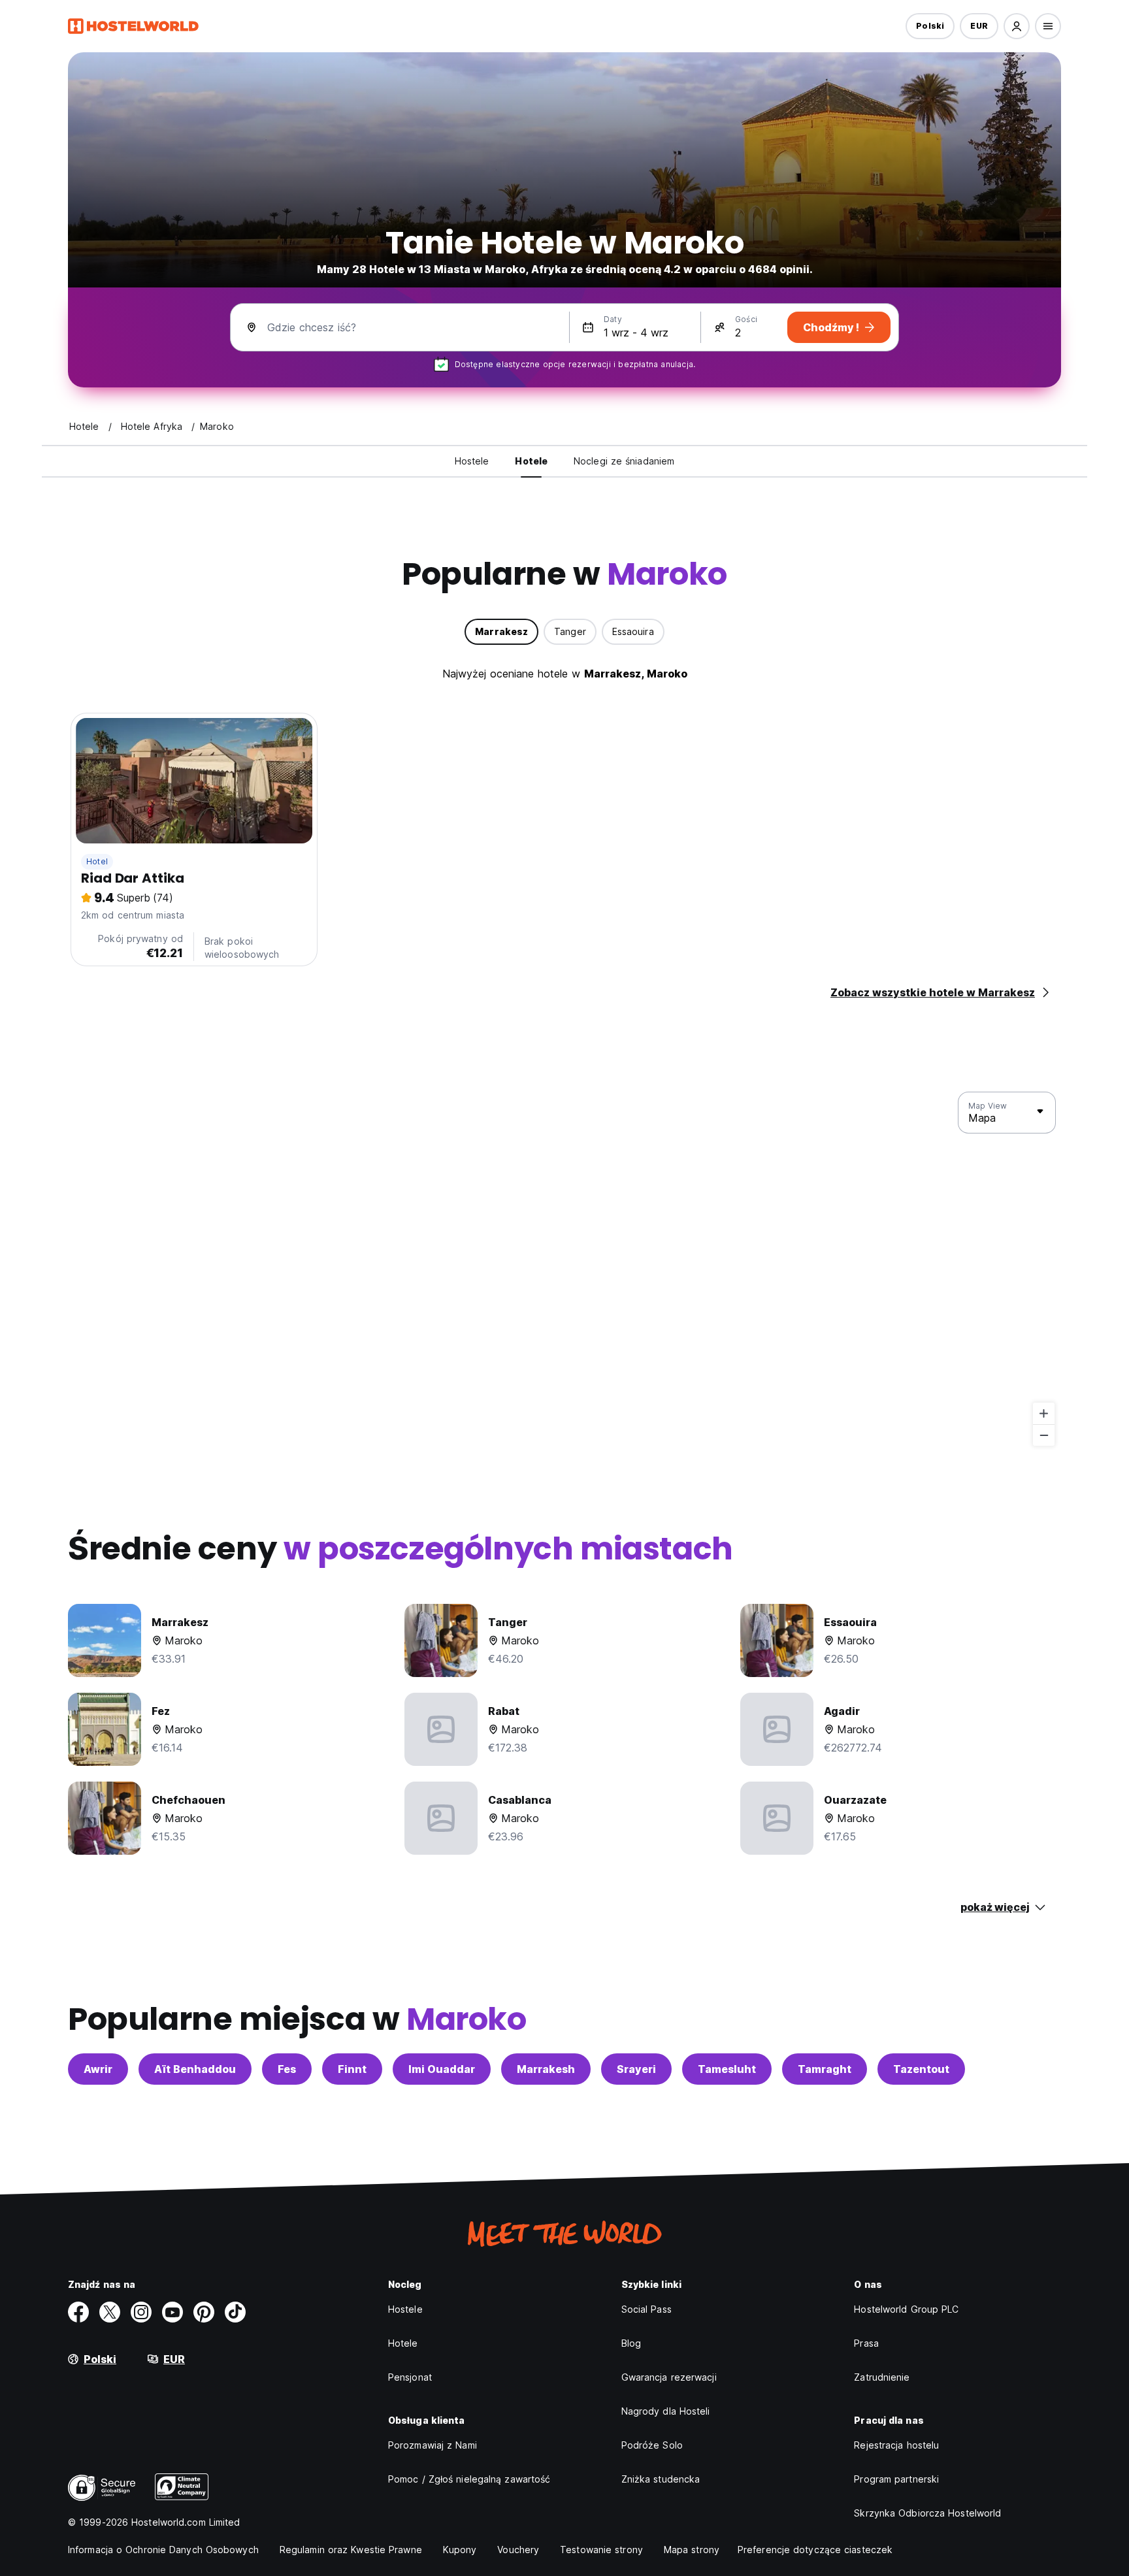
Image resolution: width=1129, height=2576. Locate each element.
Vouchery (518, 2550)
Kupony (460, 2550)
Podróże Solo (652, 2445)
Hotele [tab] (531, 461)
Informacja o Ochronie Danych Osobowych (163, 2550)
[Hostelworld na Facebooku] (78, 2312)
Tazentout (921, 2069)
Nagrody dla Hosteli (666, 2411)
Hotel (97, 861)
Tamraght (825, 2069)
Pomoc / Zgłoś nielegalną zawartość (469, 2479)
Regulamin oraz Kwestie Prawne (351, 2550)
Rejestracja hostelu (896, 2445)
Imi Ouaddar (442, 2069)
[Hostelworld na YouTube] (172, 2312)
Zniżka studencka (661, 2479)
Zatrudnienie (882, 2377)
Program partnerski (896, 2479)
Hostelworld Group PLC (906, 2309)
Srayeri (636, 2069)
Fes (287, 2069)
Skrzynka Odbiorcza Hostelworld (927, 2513)
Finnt (352, 2069)
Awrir (98, 2069)
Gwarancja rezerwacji (669, 2377)
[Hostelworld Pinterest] (204, 2312)
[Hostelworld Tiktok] (235, 2312)
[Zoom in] (1044, 1413)
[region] (564, 1269)
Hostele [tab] (472, 461)
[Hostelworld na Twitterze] (110, 2312)
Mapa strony (692, 2550)
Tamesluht (727, 2069)
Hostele (405, 2309)
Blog (631, 2343)
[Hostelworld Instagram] (141, 2312)
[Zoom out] (1044, 1435)
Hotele (403, 2343)
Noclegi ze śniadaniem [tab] (624, 461)
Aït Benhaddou (195, 2069)
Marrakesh (546, 2069)
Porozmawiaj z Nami (433, 2445)
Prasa (866, 2343)
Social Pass (646, 2309)
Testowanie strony (601, 2550)
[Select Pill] (1017, 26)
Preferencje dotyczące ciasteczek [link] (815, 2550)
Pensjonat (410, 2377)
